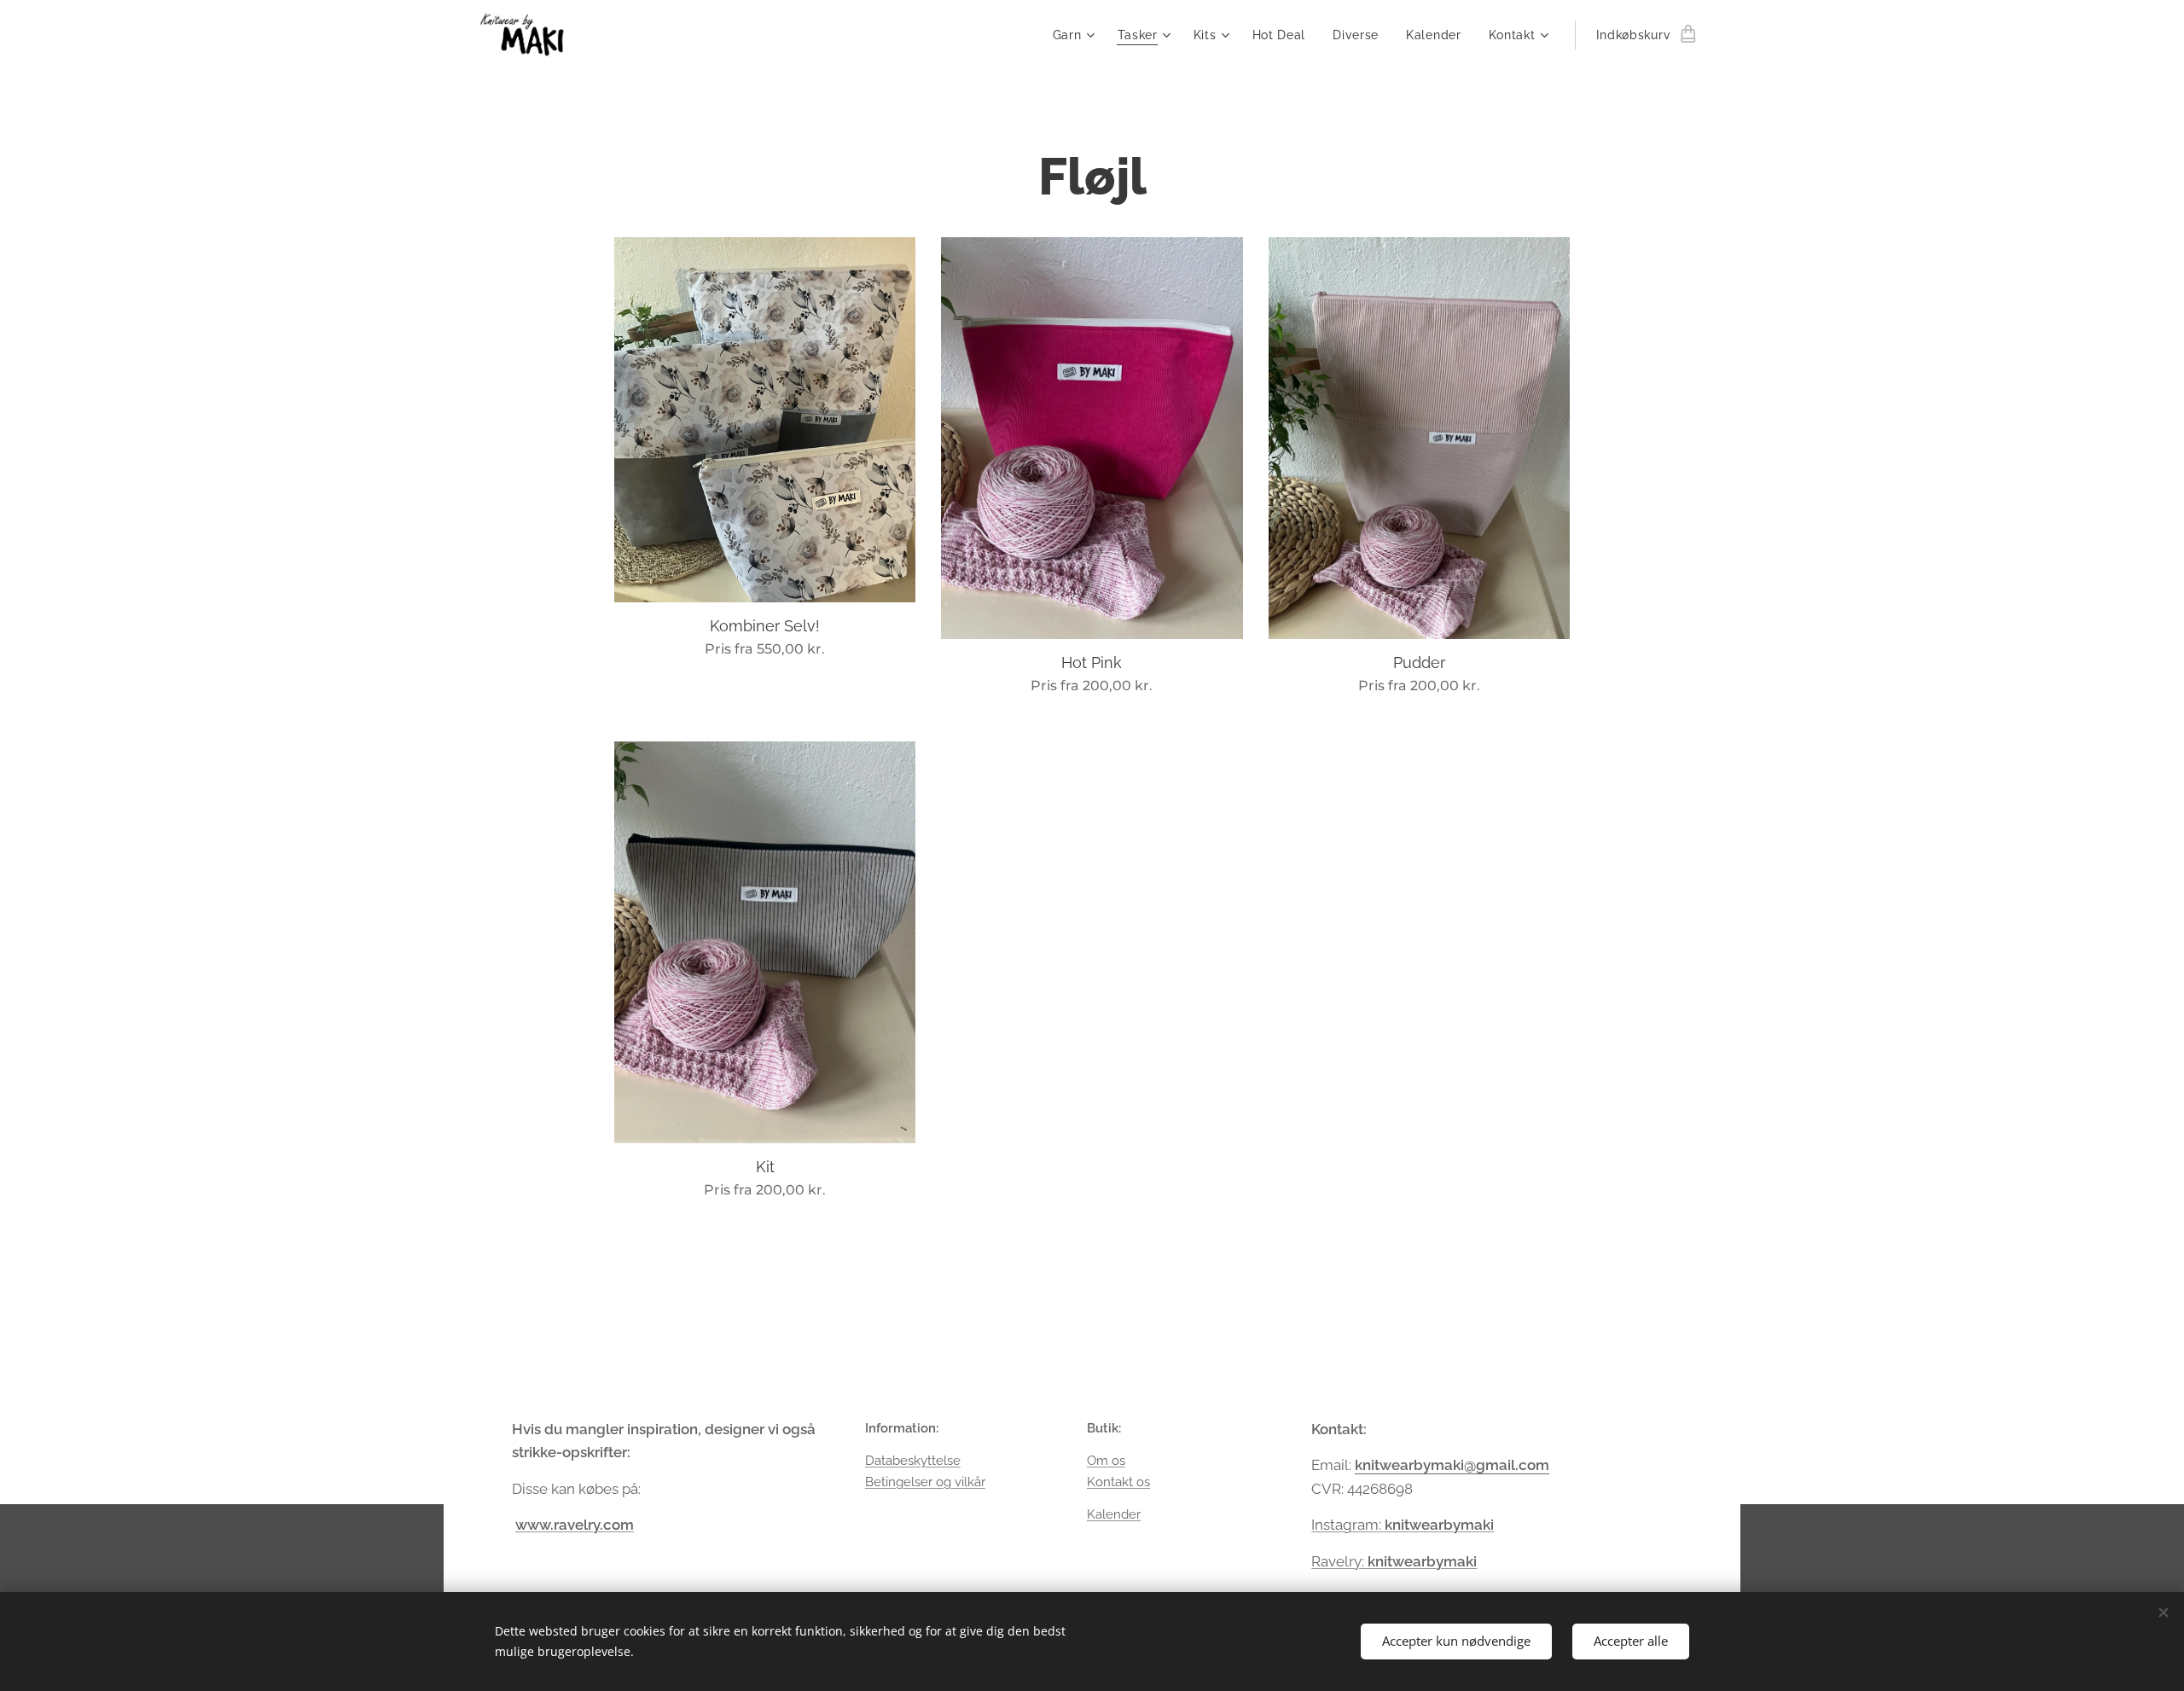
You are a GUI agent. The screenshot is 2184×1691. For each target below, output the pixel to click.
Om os (1106, 1461)
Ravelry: (1394, 1561)
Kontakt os (1118, 1482)
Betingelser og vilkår (925, 1482)
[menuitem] (1076, 35)
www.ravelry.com (575, 1525)
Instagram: (1348, 1525)
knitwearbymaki (1439, 1525)
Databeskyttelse (913, 1461)
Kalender (1114, 1514)
